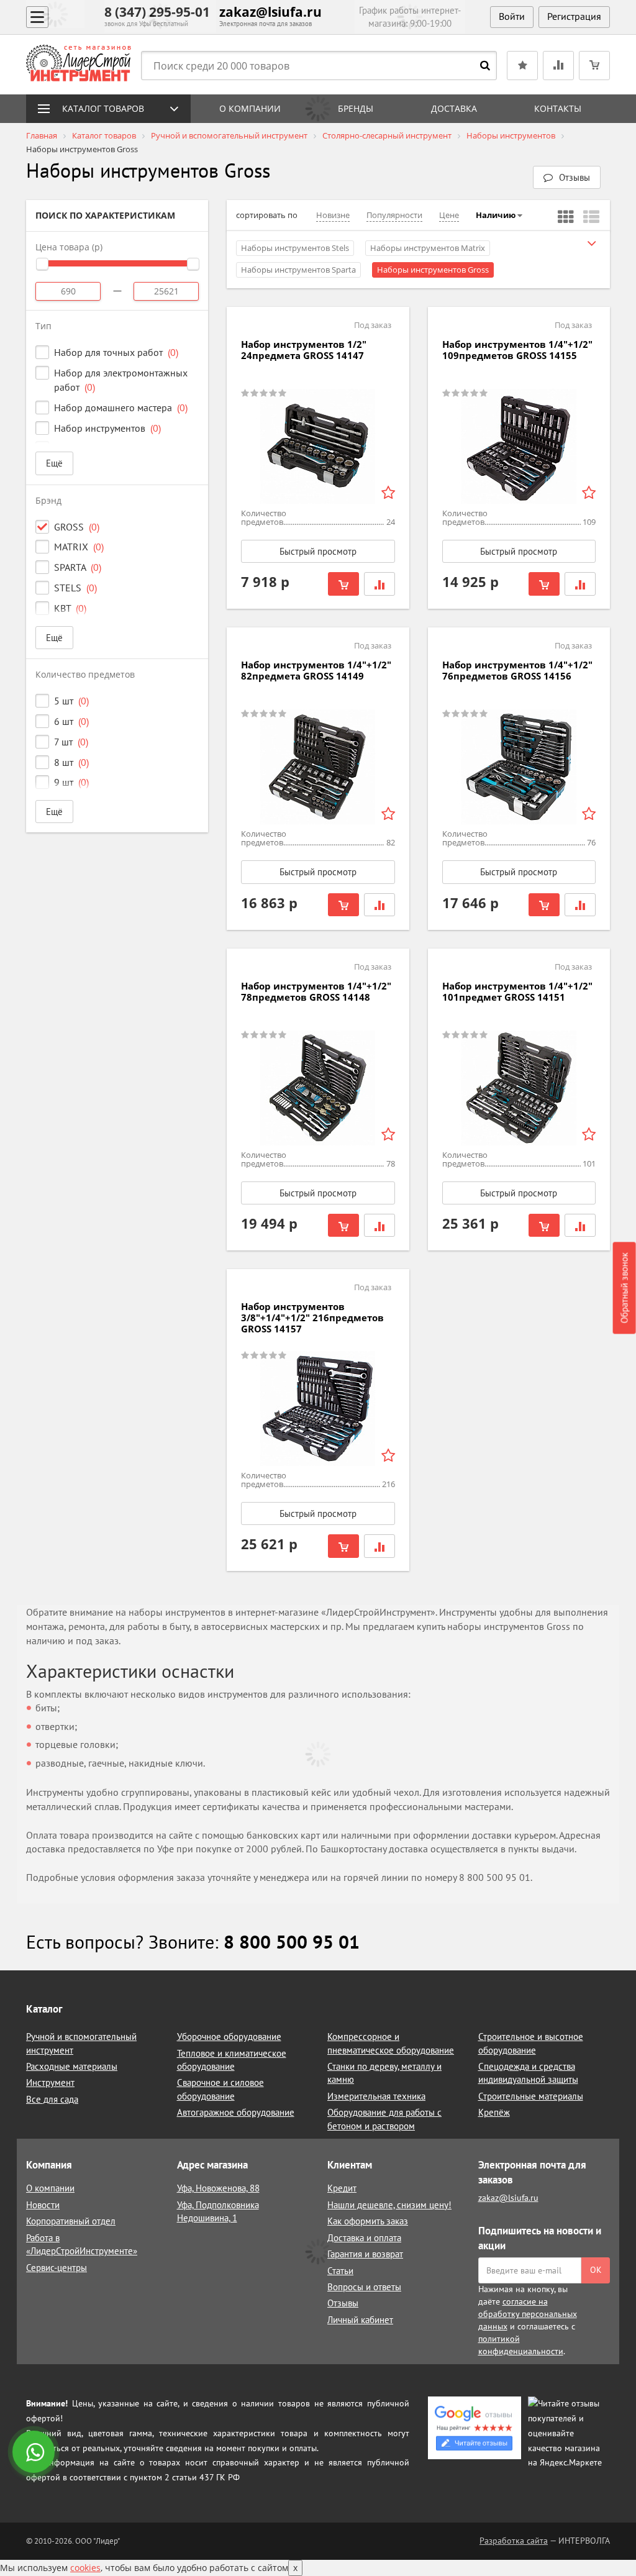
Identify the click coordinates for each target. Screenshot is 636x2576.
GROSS (77, 527)
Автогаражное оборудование (236, 2112)
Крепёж (494, 2112)
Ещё (54, 463)
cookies (85, 2568)
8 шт (71, 762)
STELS (75, 588)
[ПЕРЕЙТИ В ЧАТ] (35, 2453)
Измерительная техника (376, 2096)
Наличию (496, 215)
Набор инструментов (107, 428)
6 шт (71, 721)
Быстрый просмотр (318, 551)
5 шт (71, 701)
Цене (449, 215)
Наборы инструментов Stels (295, 248)
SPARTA (78, 567)
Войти (512, 16)
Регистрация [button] (574, 16)
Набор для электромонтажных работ (121, 380)
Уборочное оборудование (229, 2037)
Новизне (333, 215)
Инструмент (50, 2082)
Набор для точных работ (116, 352)
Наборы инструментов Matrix (428, 248)
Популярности (394, 215)
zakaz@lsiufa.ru (270, 12)
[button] (567, 177)
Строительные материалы (531, 2096)
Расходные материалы (72, 2066)
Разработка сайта (514, 2541)
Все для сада (52, 2099)
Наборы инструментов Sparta (298, 270)
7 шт (71, 742)
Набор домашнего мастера (121, 407)
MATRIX (79, 547)
